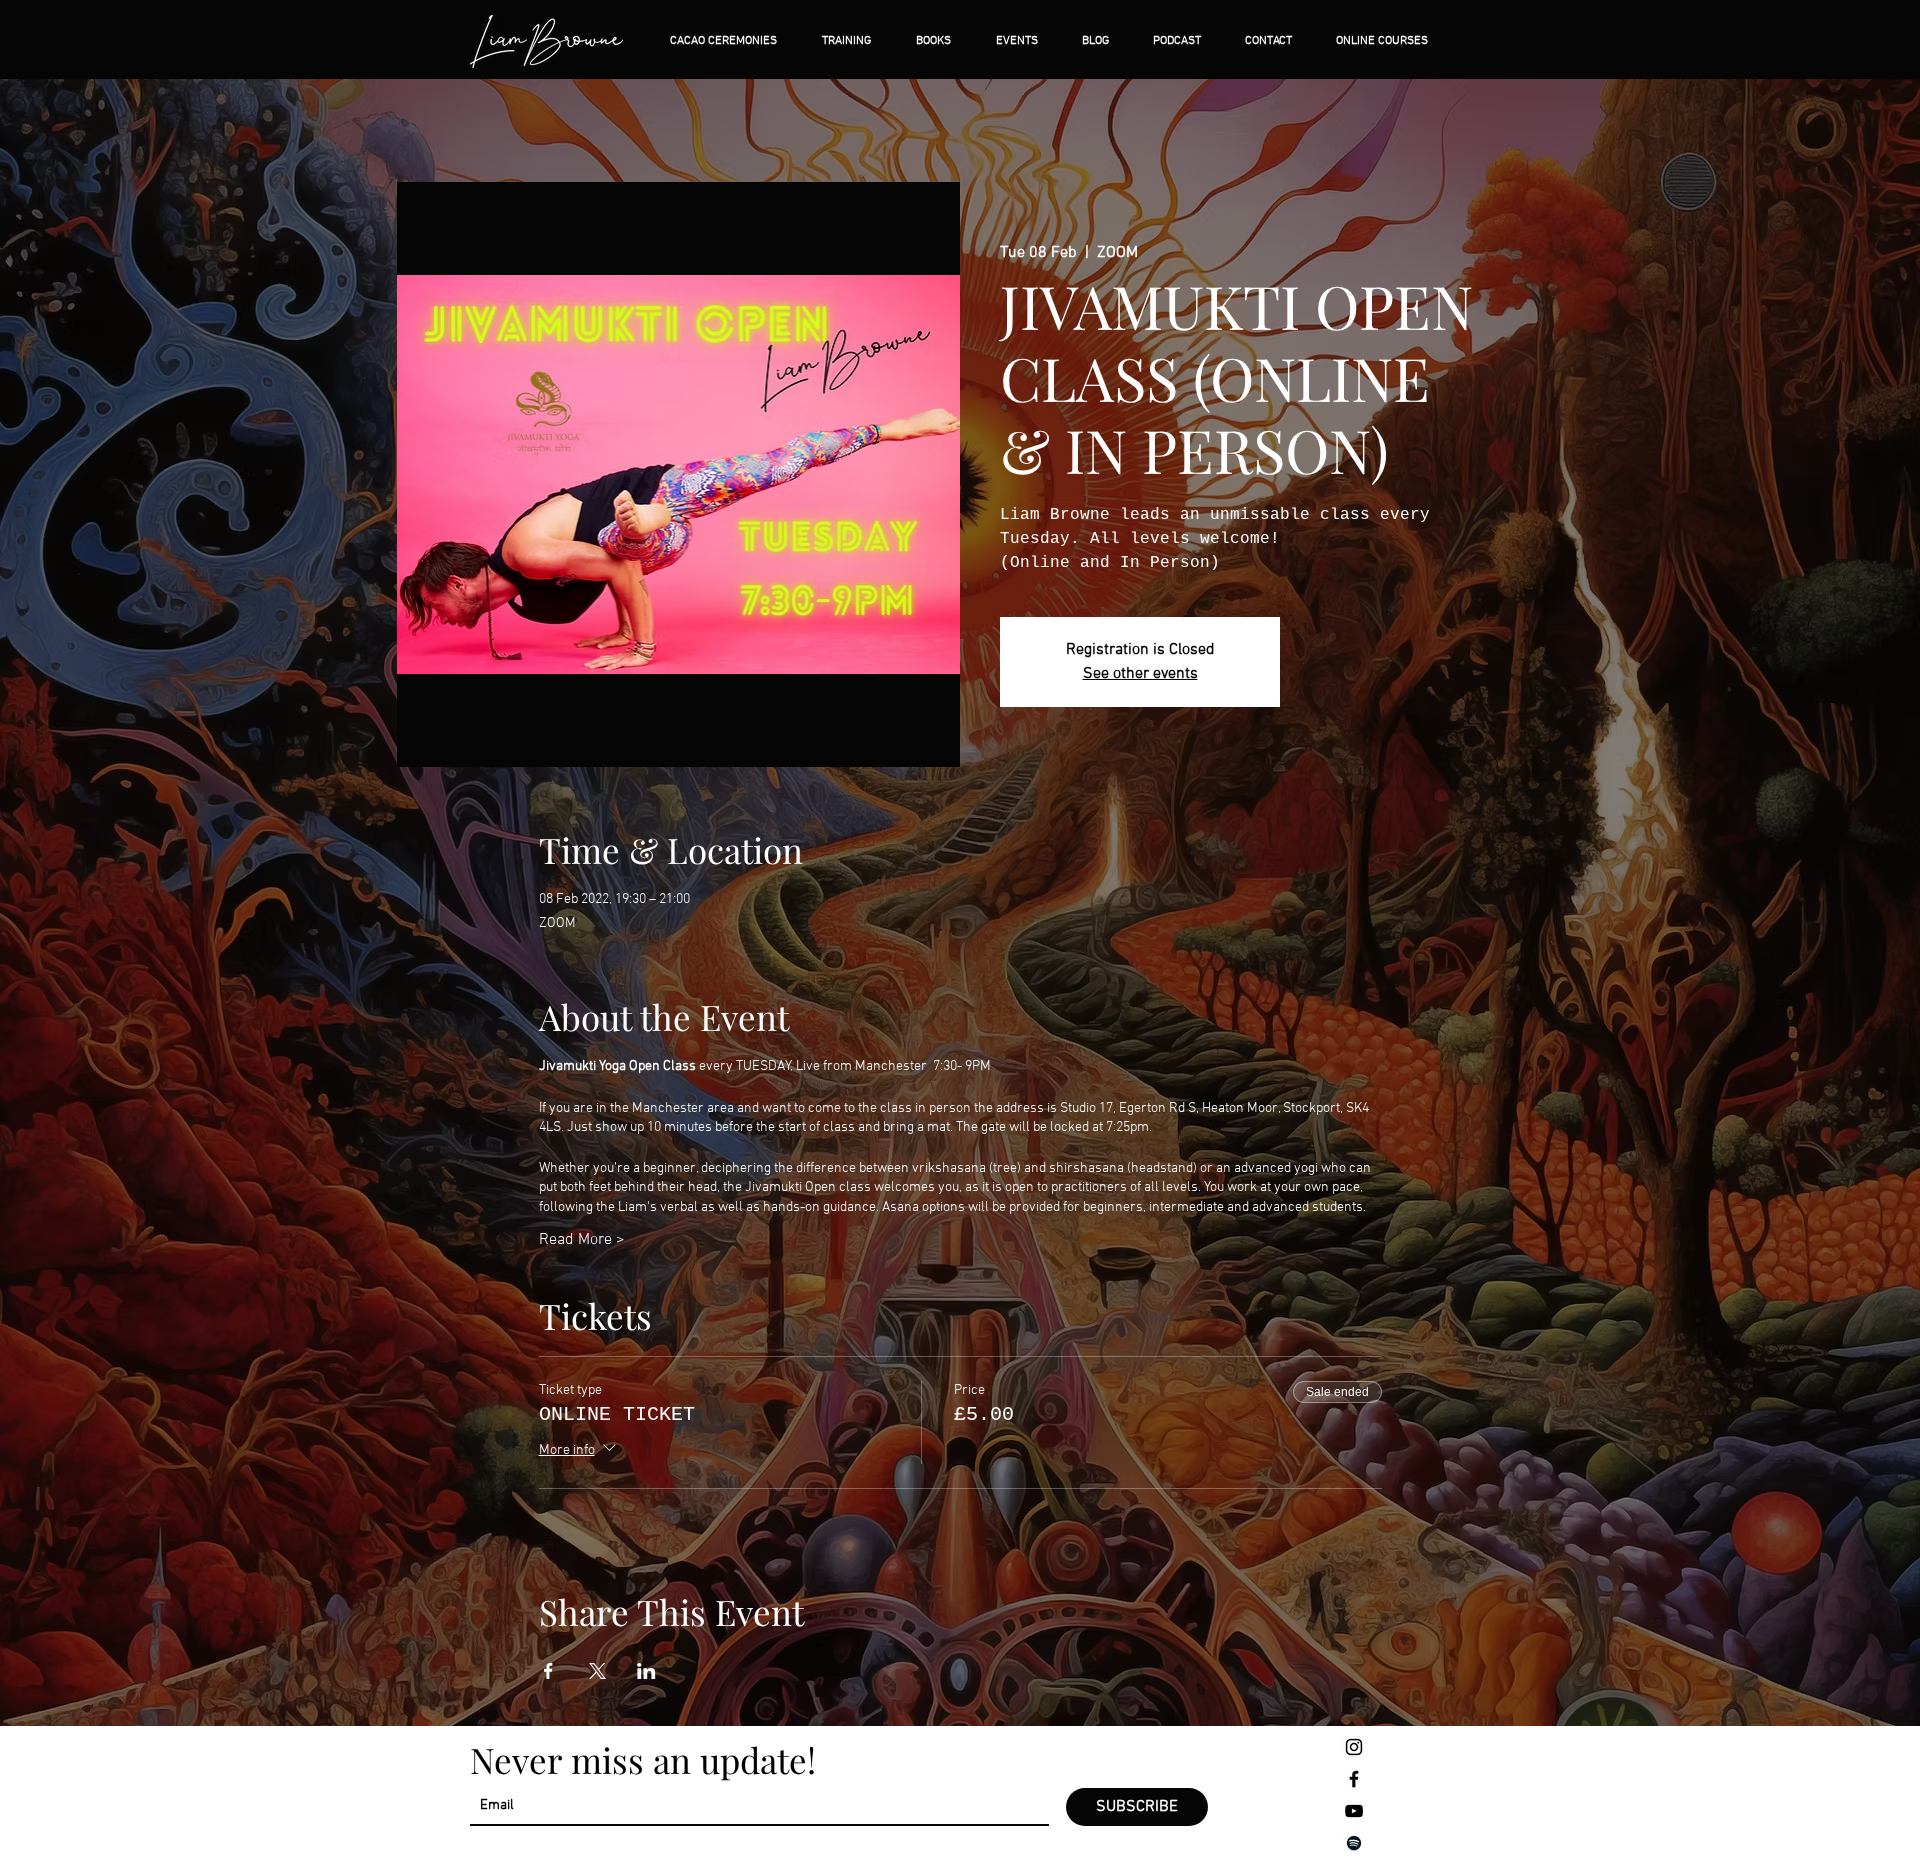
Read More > (582, 1240)
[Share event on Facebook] (548, 1671)
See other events (1140, 674)
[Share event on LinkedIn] (646, 1671)
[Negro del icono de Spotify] (1354, 1843)
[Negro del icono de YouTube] (1354, 1811)
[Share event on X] (597, 1671)
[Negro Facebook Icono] (1354, 1779)
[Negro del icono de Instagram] (1354, 1747)
